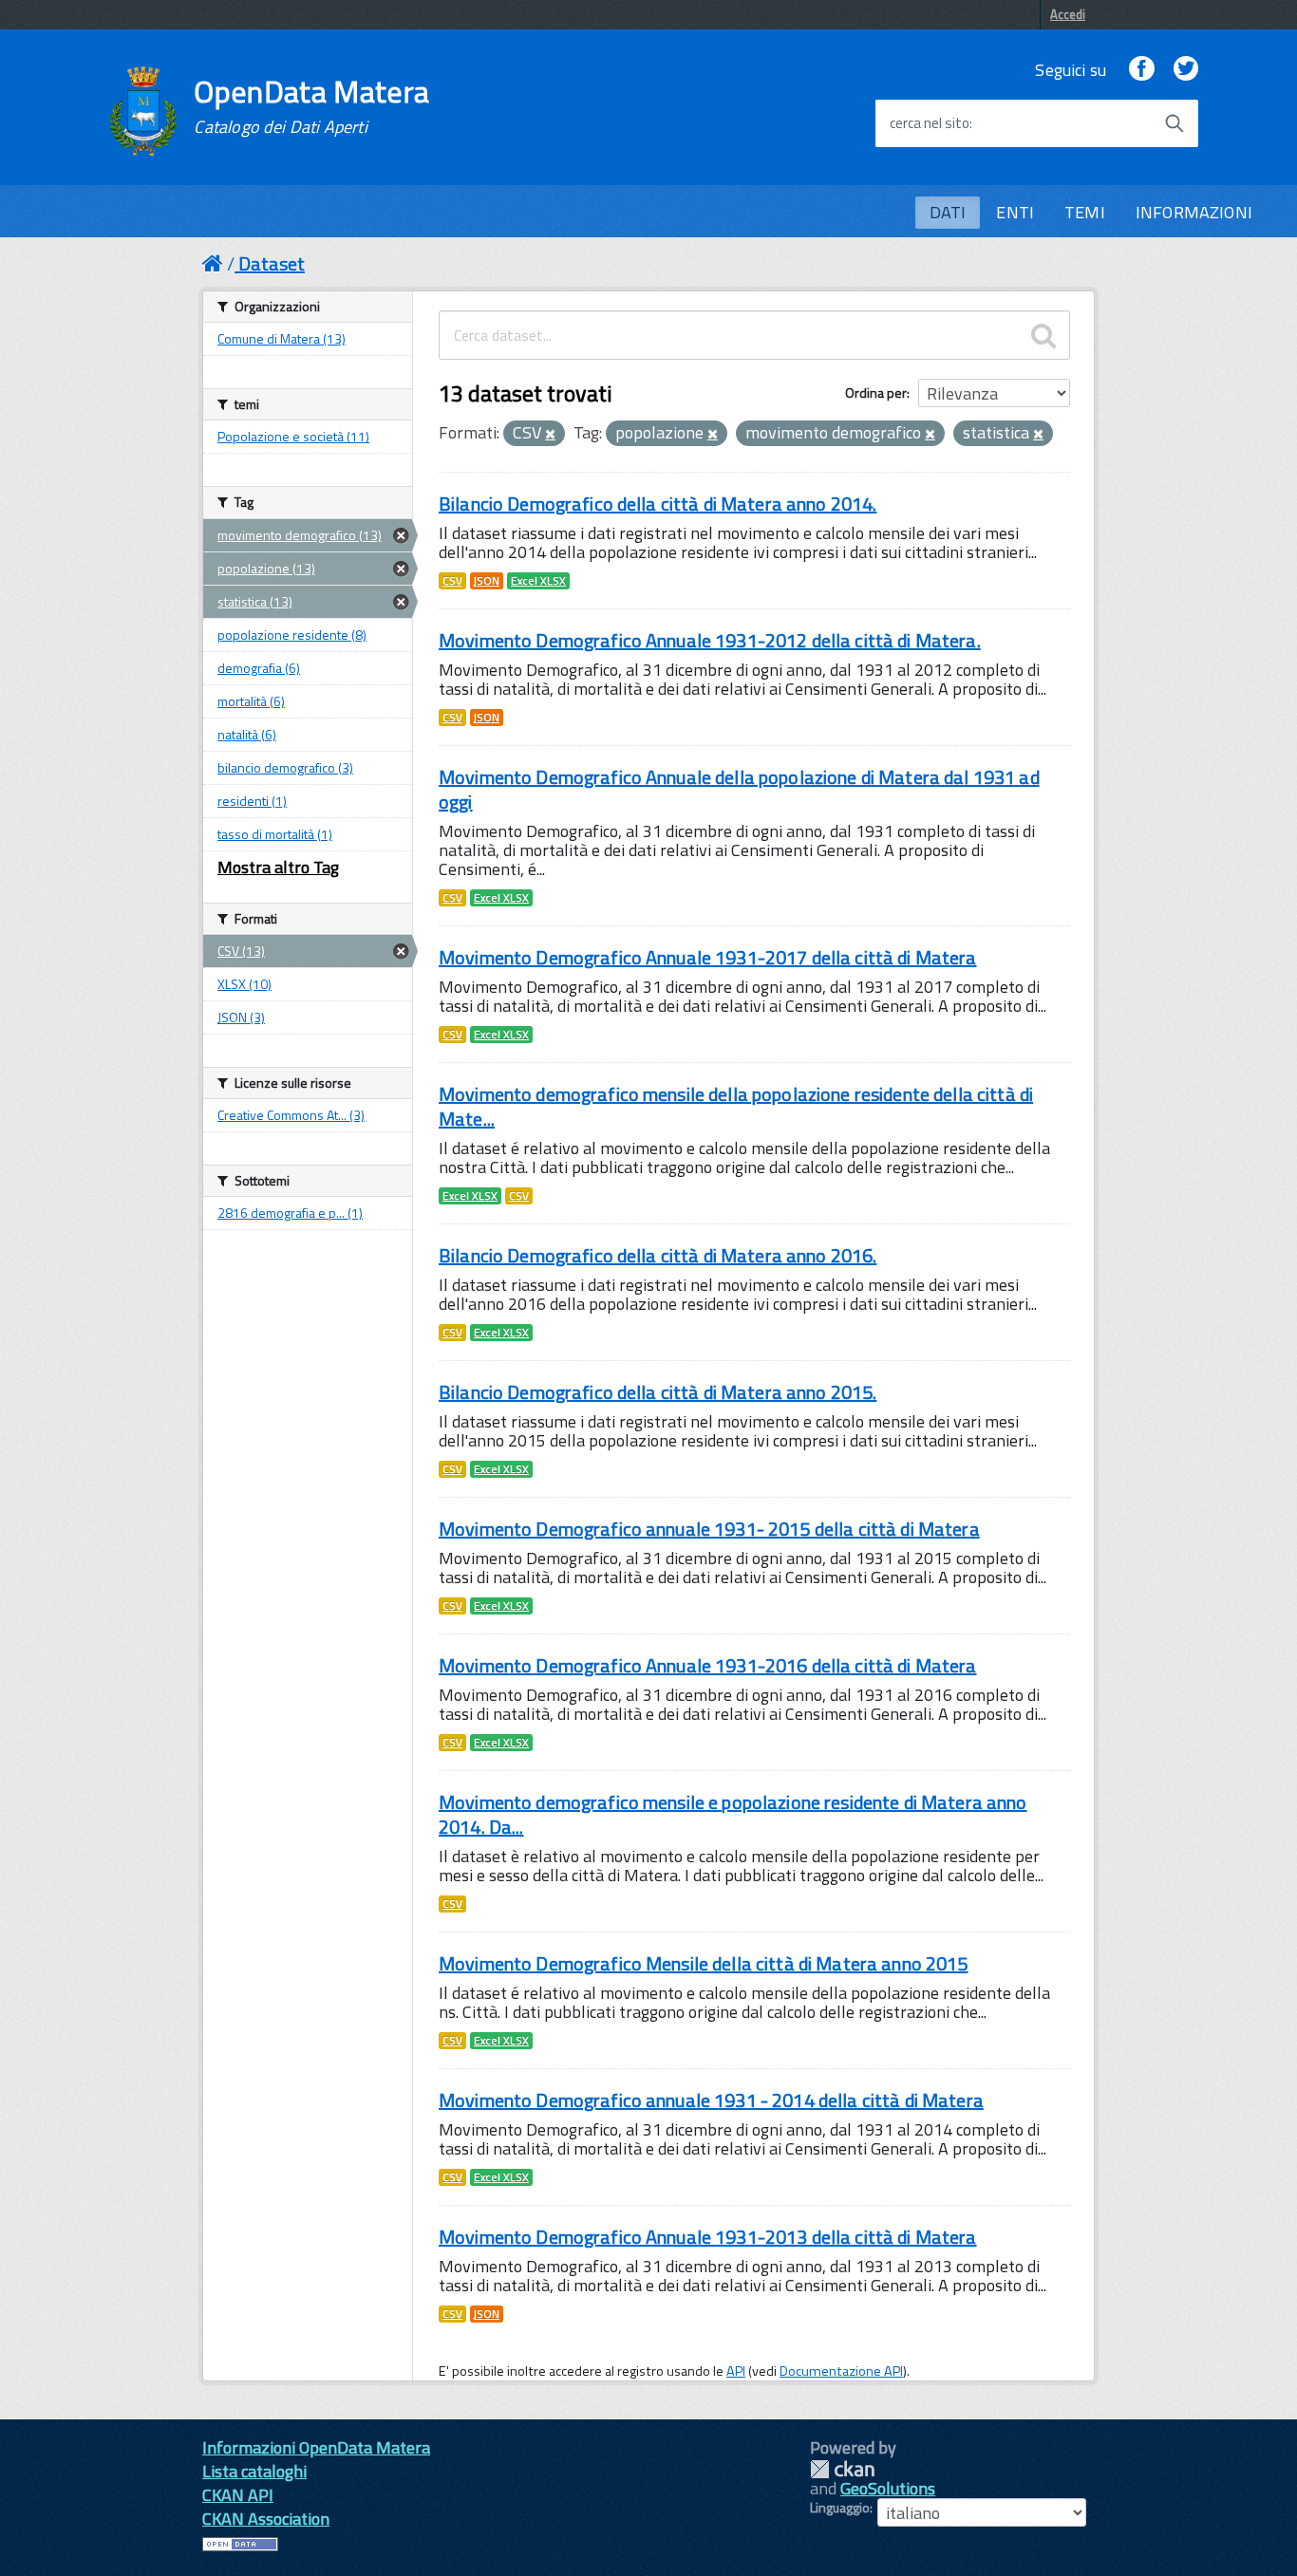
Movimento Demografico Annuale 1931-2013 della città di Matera (708, 2237)
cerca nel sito (930, 123)
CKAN (842, 2469)
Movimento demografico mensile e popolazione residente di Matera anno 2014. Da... (733, 1814)
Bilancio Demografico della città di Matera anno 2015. (658, 1392)
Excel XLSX (538, 581)
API (736, 2371)
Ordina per (876, 392)
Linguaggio (840, 2508)
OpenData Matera (311, 106)
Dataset (272, 263)
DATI (948, 212)
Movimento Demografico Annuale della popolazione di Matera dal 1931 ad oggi (739, 789)
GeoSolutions (888, 2488)
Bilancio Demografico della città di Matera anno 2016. (658, 1255)
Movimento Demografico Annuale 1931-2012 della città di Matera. (710, 640)
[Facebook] (1141, 70)
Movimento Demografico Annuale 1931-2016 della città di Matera (708, 1665)
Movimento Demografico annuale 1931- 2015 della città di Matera (709, 1529)
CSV (452, 581)
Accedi (1068, 14)
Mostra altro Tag (278, 867)
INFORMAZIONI (1194, 212)
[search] (1043, 335)
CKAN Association (266, 2519)
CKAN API (238, 2495)
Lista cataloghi (254, 2471)
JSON (487, 581)
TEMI (1085, 212)
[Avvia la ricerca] (1175, 123)
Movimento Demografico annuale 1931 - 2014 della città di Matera (711, 2100)
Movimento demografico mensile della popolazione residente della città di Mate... (736, 1106)
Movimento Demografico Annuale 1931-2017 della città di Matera (708, 957)
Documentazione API (841, 2371)
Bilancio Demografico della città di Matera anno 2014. (658, 504)
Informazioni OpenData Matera (316, 2447)
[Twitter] (1186, 70)
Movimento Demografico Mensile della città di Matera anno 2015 (704, 1963)
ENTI (1015, 212)
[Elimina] (550, 435)
